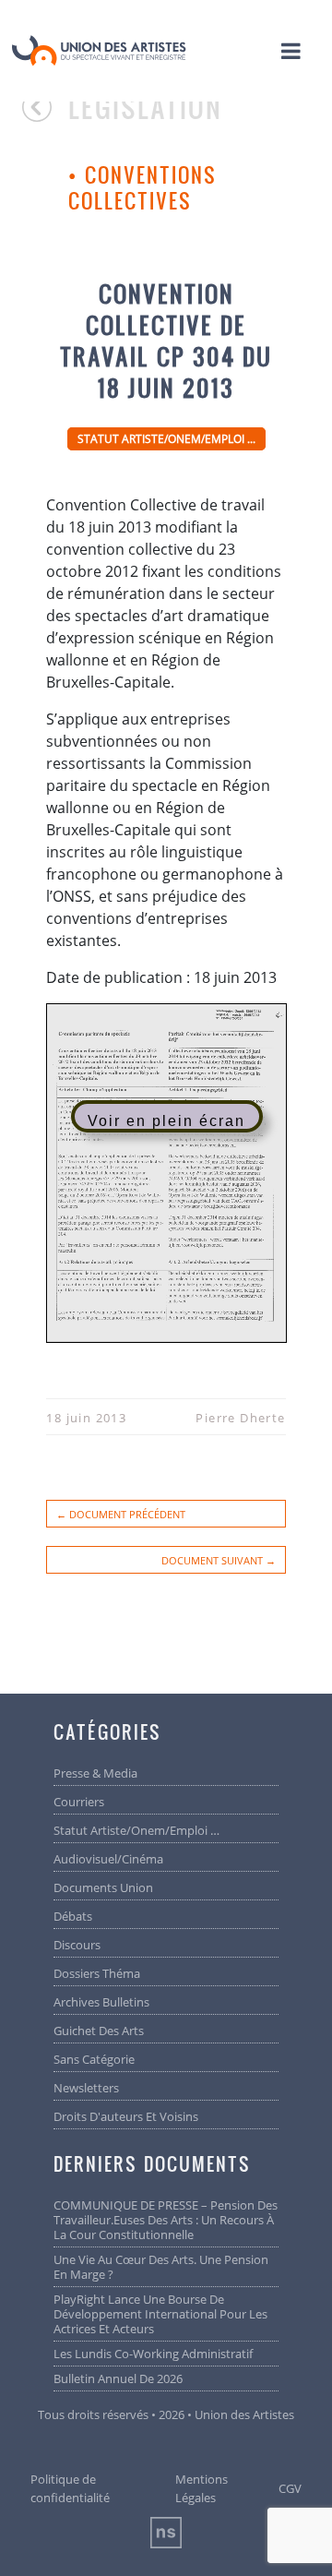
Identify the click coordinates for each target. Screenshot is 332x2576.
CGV (290, 2488)
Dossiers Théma (97, 1973)
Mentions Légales (202, 2488)
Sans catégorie (94, 2059)
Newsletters (86, 2088)
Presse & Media (95, 1773)
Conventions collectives (142, 188)
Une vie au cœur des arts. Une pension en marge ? (161, 2267)
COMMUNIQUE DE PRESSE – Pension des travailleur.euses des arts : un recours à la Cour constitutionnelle (166, 2220)
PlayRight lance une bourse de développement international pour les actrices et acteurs (160, 2314)
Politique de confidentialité (70, 2488)
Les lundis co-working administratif (153, 2354)
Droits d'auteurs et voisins (126, 2116)
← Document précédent (121, 1514)
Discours (77, 1945)
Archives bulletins (101, 2002)
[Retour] (45, 115)
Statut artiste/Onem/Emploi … (136, 1830)
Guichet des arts (99, 2031)
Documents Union (103, 1887)
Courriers (79, 1802)
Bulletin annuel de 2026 (118, 2378)
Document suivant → (219, 1560)
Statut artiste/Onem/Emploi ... (166, 439)
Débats (73, 1916)
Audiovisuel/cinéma (108, 1859)
